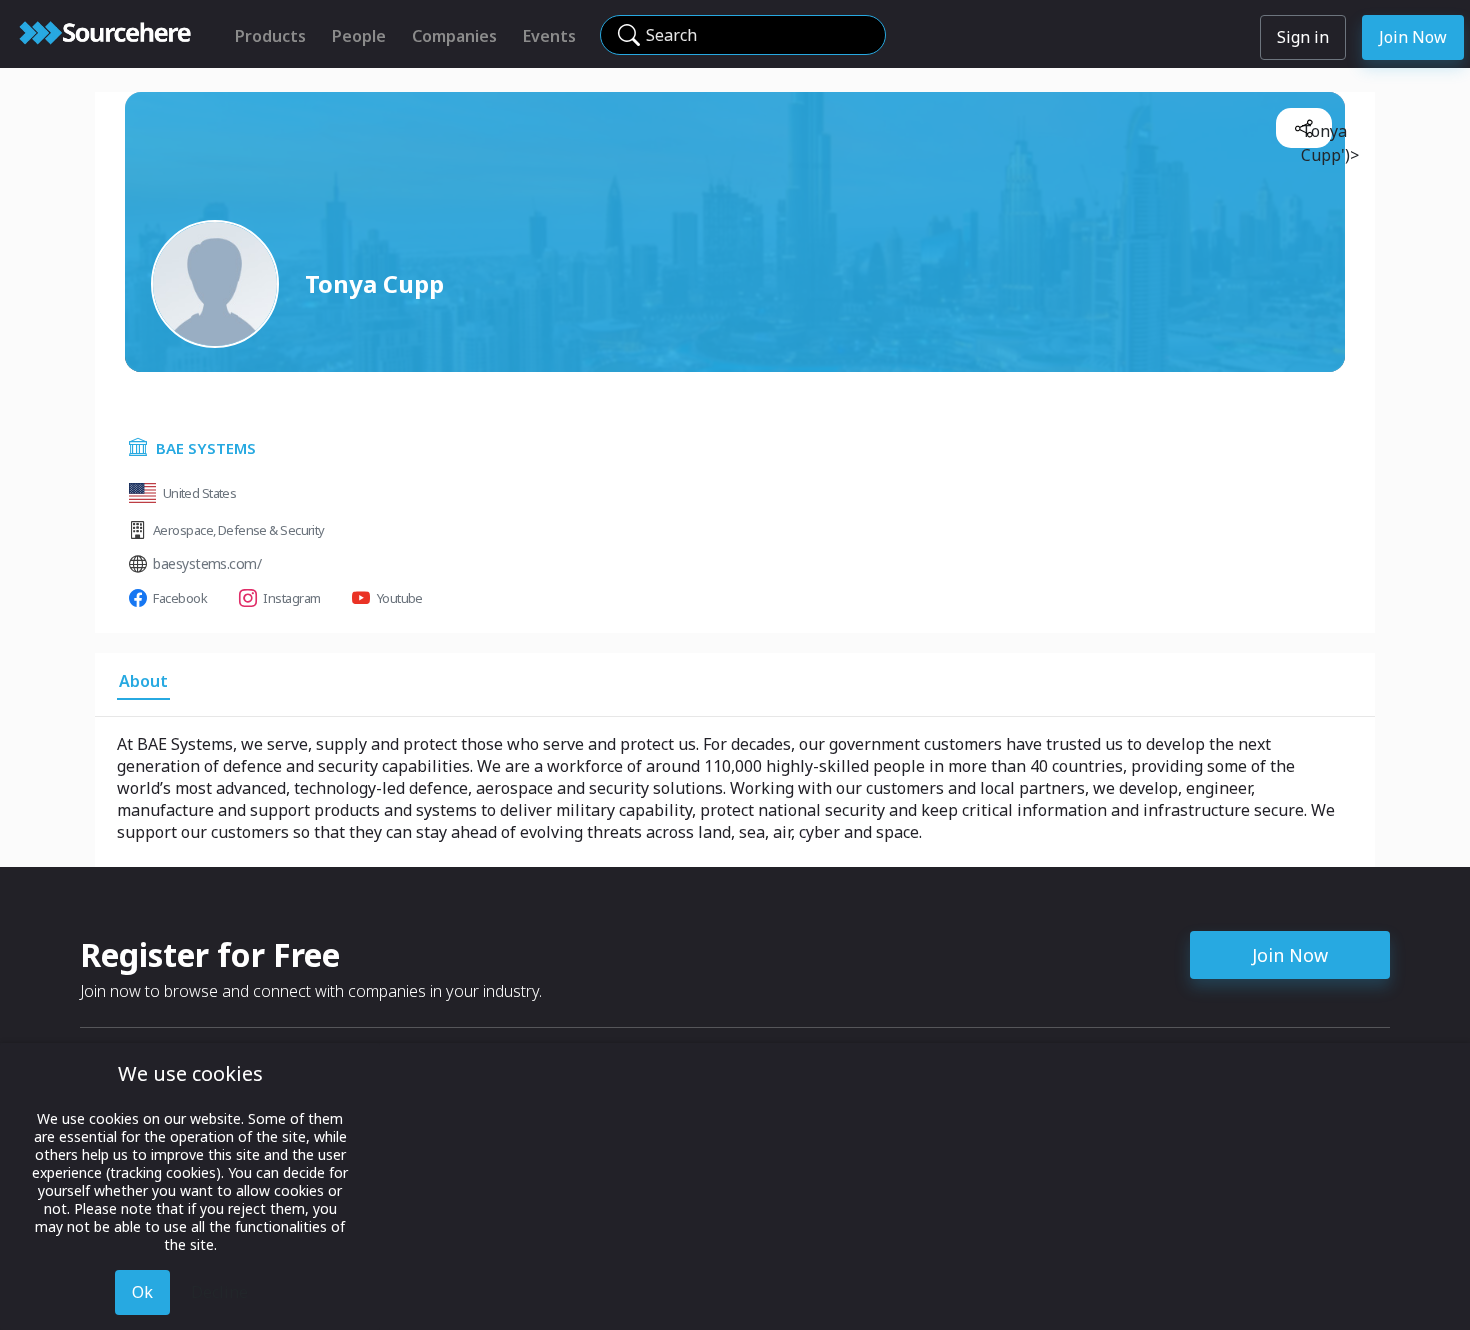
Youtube (400, 598)
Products (270, 36)
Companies (454, 36)
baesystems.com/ (207, 563)
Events (549, 36)
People (359, 36)
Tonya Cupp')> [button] (1312, 134)
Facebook (180, 598)
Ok (142, 1292)
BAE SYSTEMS (206, 448)
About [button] (143, 681)
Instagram (291, 598)
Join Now (1413, 37)
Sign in (1303, 37)
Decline (219, 1292)
